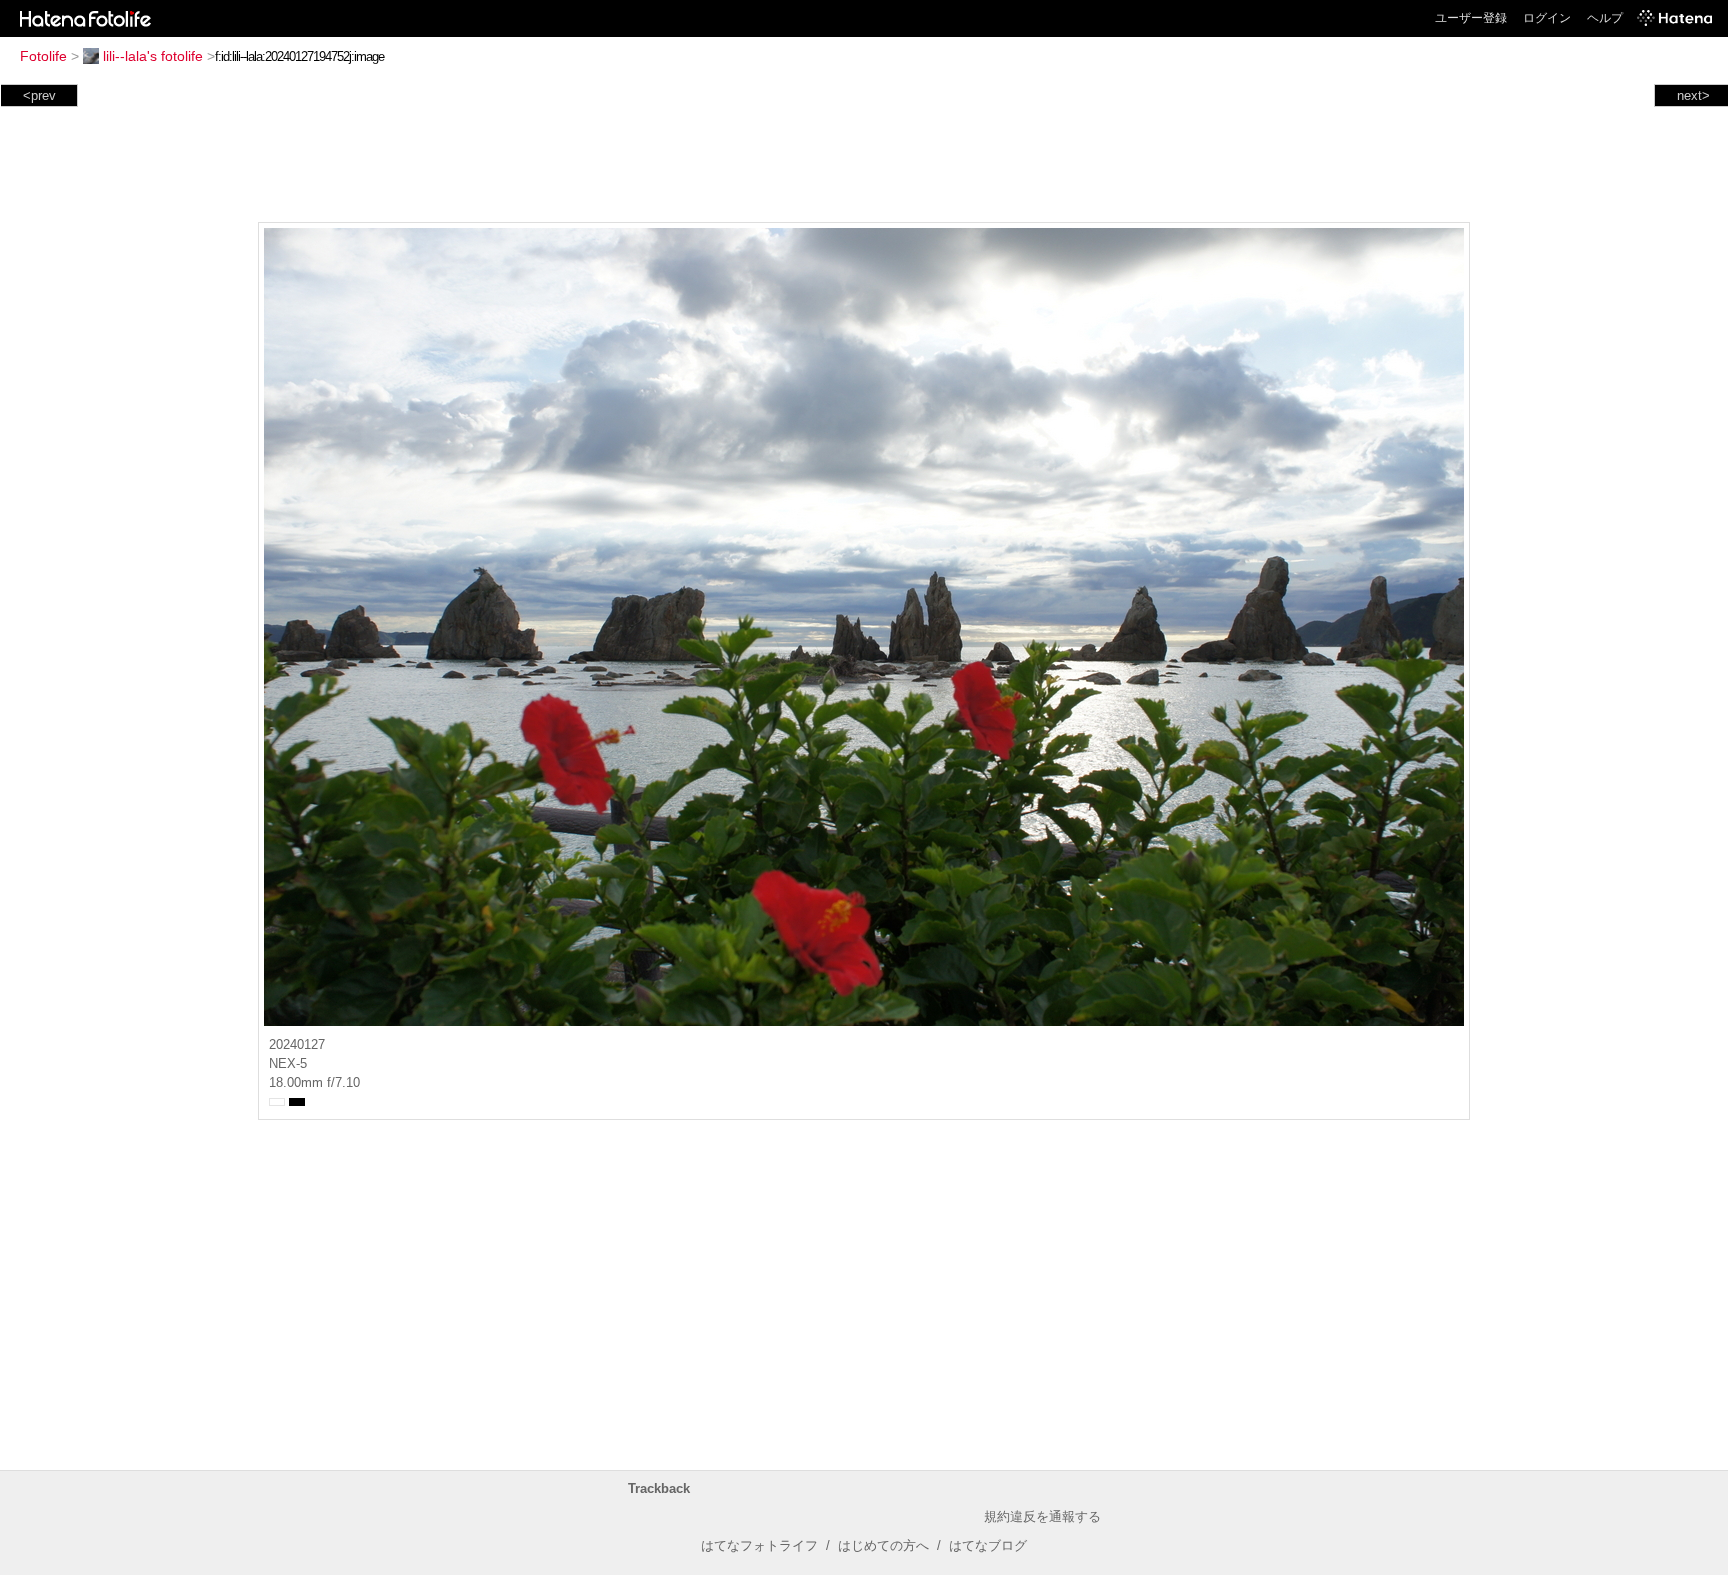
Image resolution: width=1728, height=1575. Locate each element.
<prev (39, 95)
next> (1693, 95)
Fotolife (43, 56)
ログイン (1547, 18)
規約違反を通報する (1042, 1516)
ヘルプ (1605, 18)
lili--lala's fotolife (153, 56)
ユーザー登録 (1471, 18)
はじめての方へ (883, 1545)
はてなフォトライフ (759, 1545)
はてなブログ (988, 1545)
